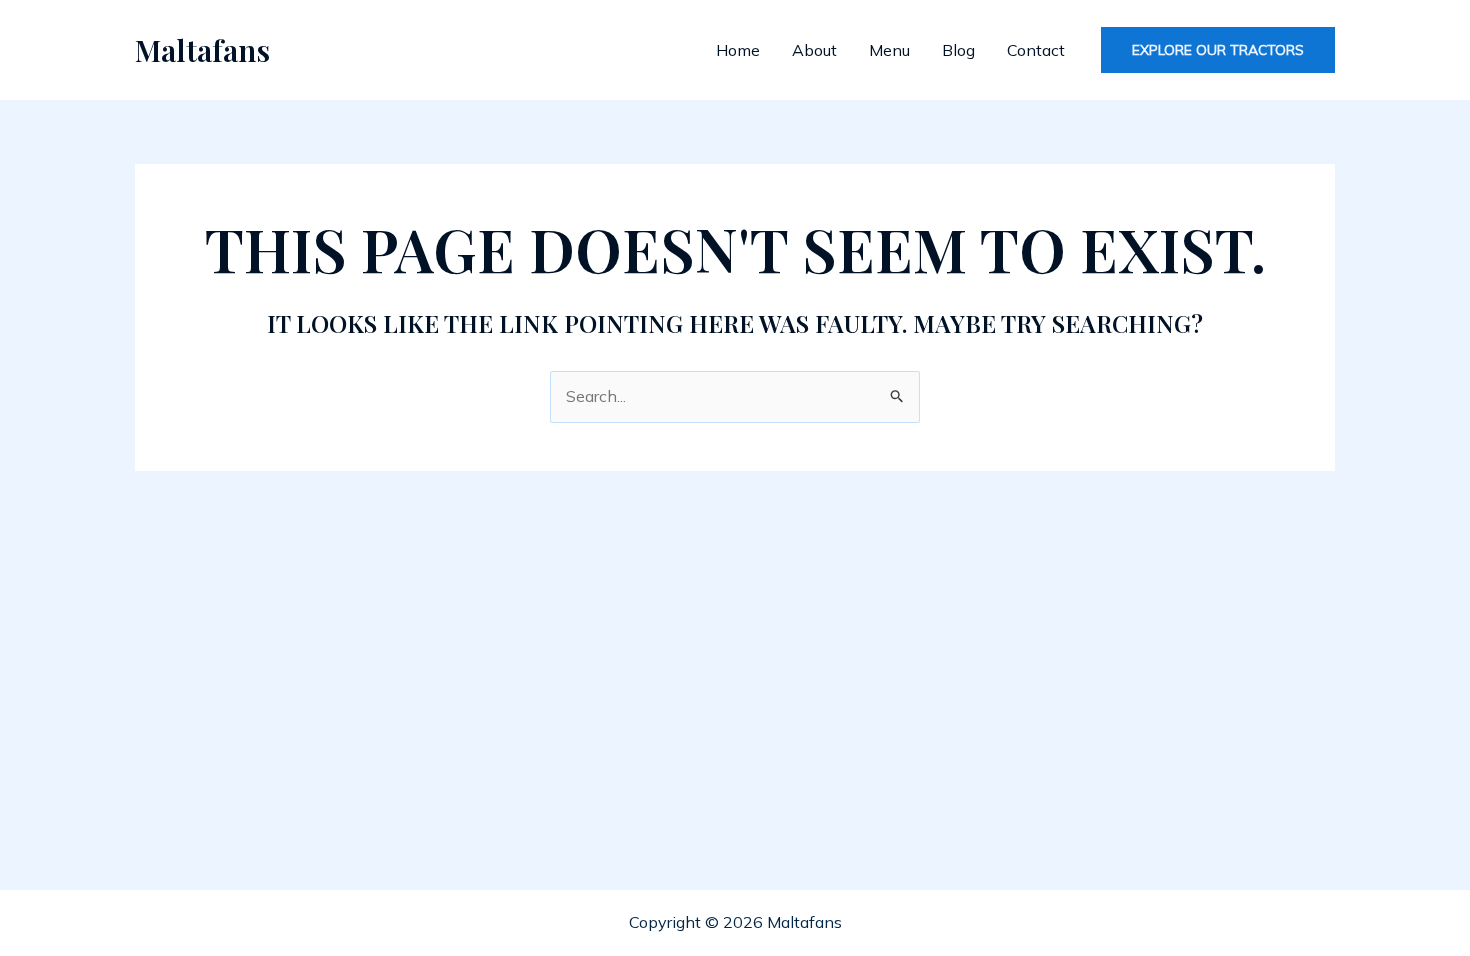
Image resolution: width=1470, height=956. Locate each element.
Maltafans (202, 50)
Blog (958, 50)
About (814, 50)
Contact (1036, 50)
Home (738, 50)
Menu (889, 50)
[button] (1218, 50)
